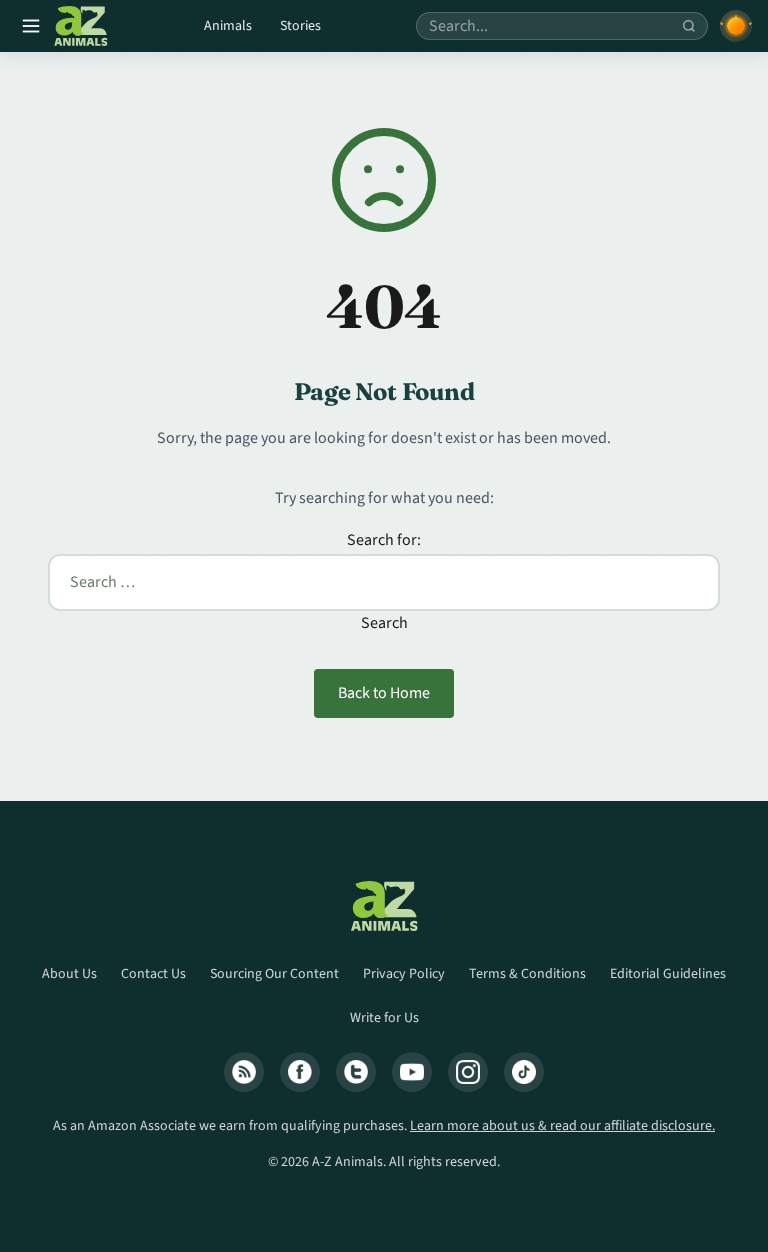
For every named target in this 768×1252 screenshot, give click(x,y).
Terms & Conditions (527, 974)
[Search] (689, 26)
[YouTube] (412, 1072)
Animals (228, 26)
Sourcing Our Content (274, 974)
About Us (69, 974)
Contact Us (153, 974)
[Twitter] (356, 1072)
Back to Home (384, 693)
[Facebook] (300, 1072)
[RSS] (244, 1072)
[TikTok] (524, 1072)
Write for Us (384, 1018)
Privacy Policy (404, 974)
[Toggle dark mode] (736, 26)
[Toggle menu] (31, 26)
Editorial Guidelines (668, 974)
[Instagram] (468, 1072)
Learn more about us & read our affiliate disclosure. (562, 1126)
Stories (300, 26)
